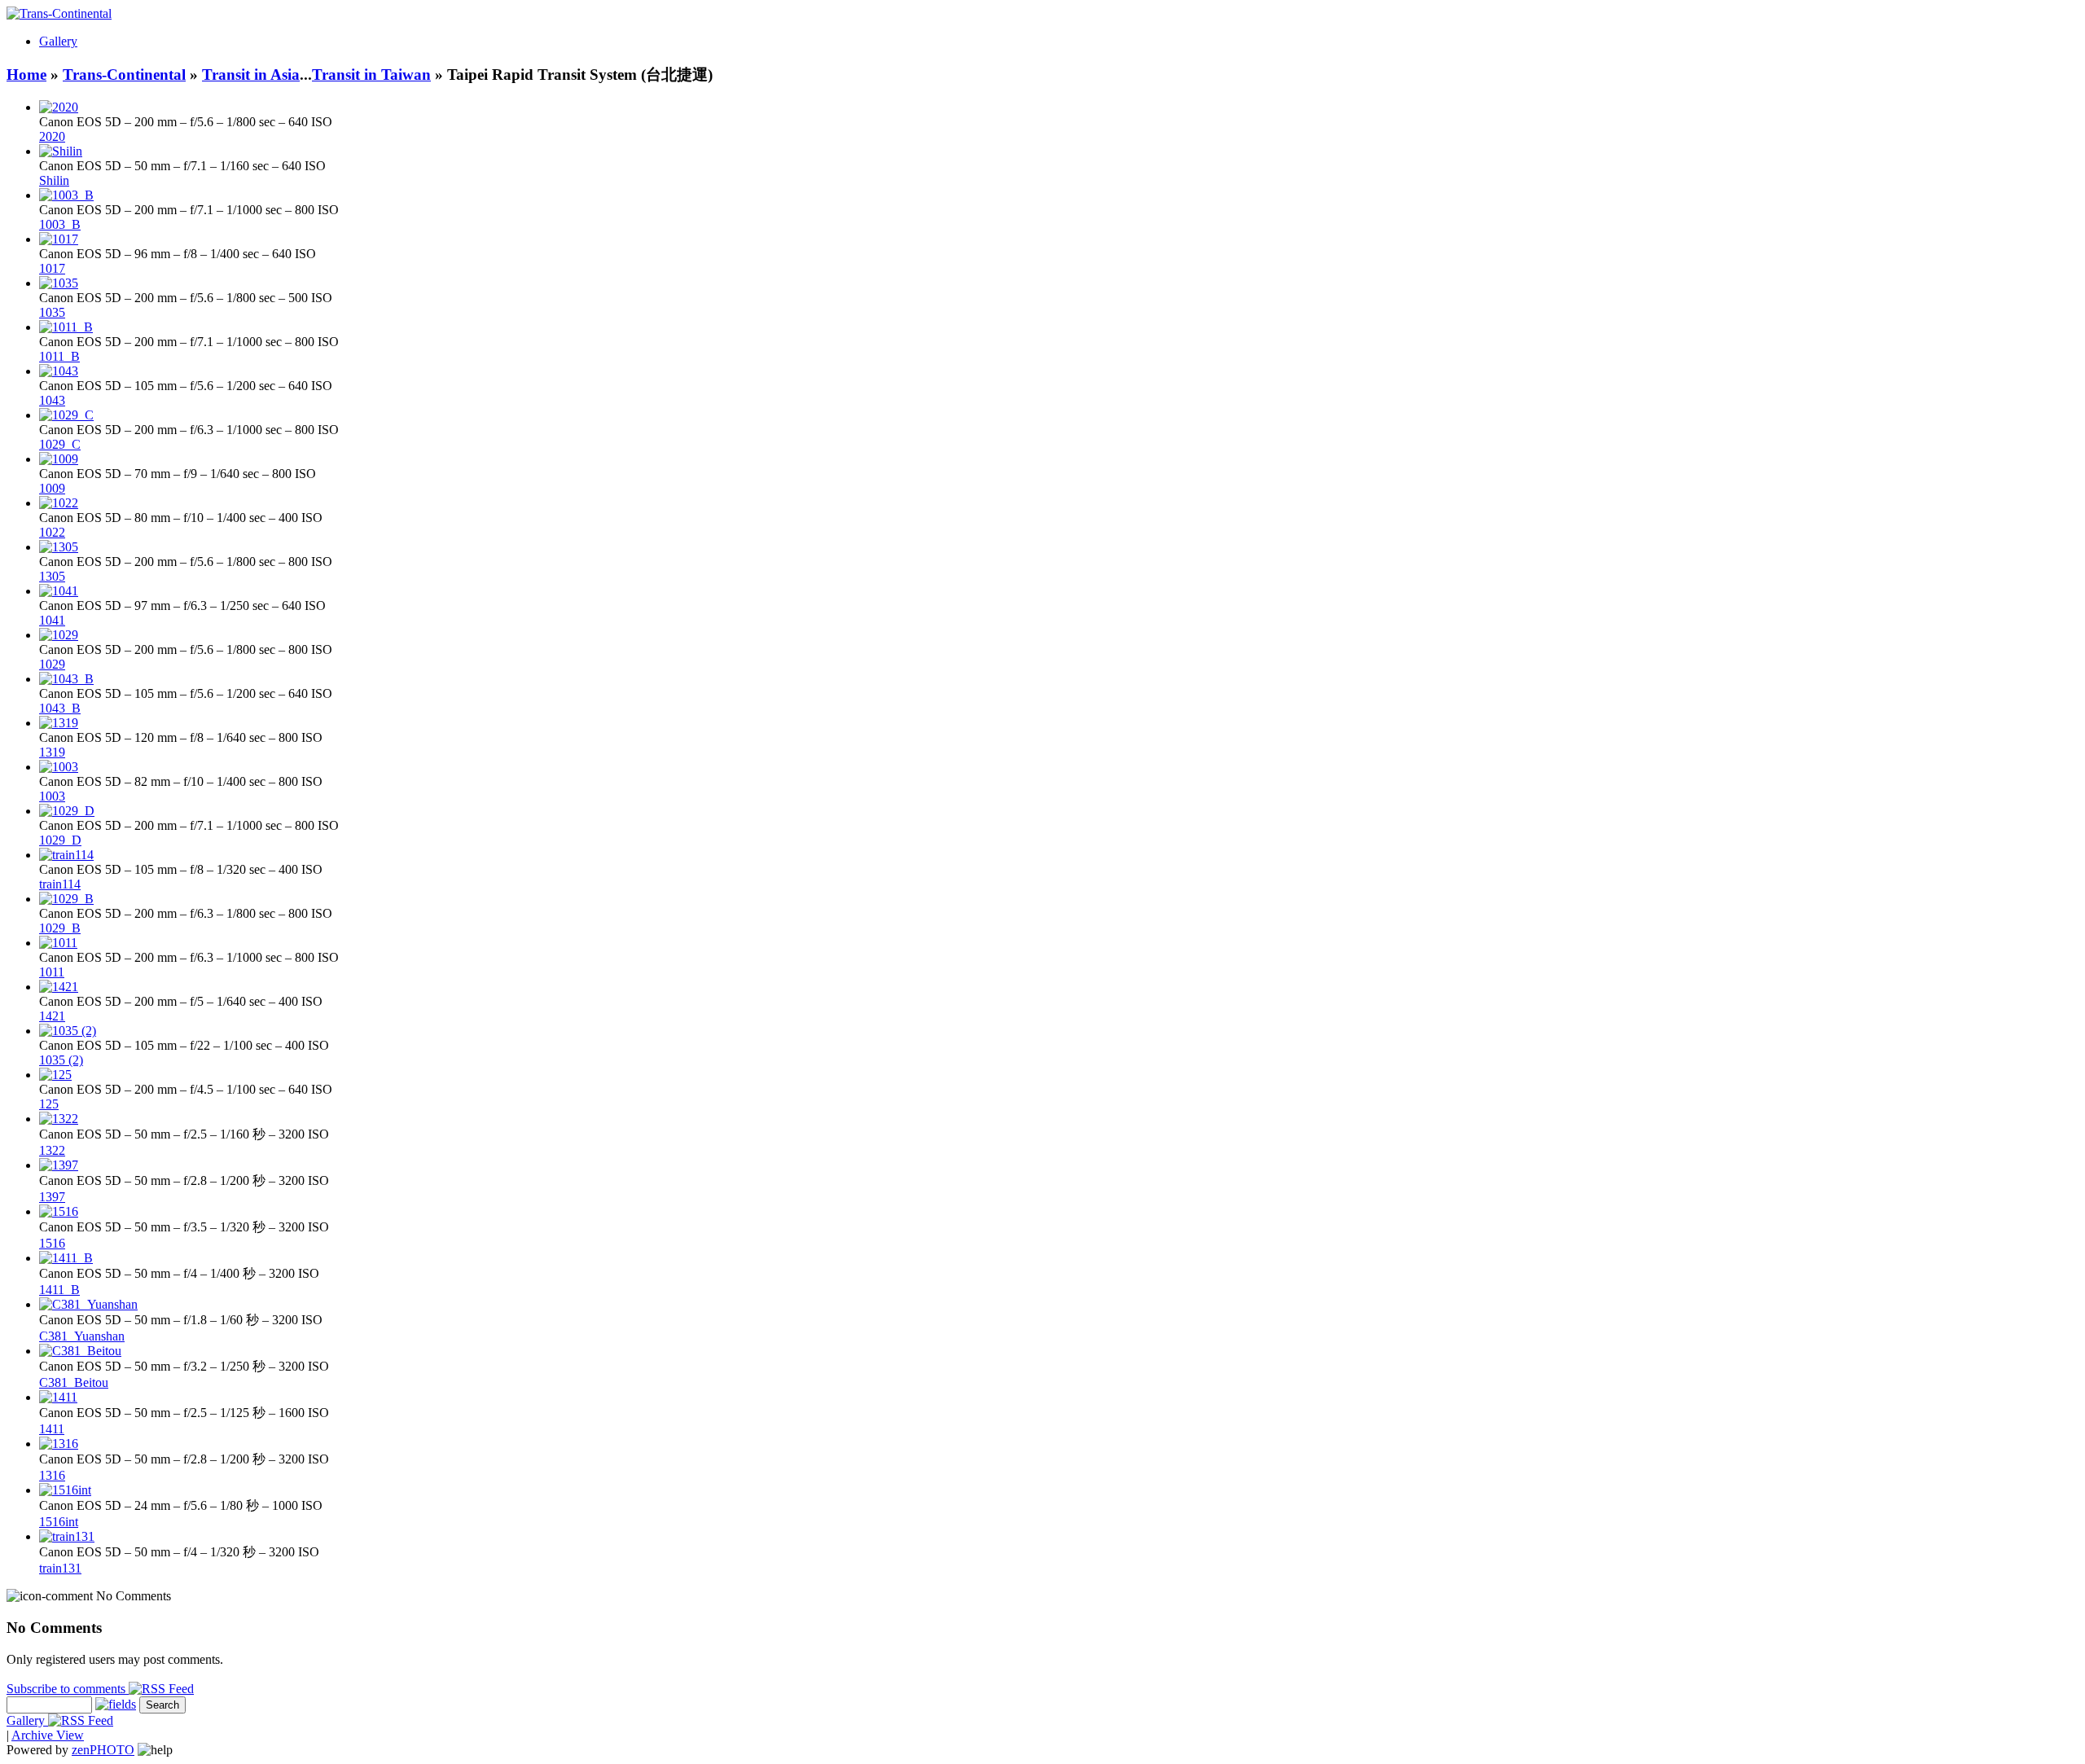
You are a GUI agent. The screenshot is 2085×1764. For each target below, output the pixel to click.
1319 (52, 752)
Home (26, 75)
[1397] (59, 1165)
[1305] (59, 547)
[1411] (58, 1397)
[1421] (59, 987)
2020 (52, 136)
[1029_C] (66, 415)
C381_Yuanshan (82, 1336)
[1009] (59, 459)
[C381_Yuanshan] (88, 1304)
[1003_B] (66, 195)
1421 (52, 1016)
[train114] (66, 855)
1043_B (60, 708)
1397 (52, 1197)
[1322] (59, 1119)
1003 (52, 796)
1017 (52, 268)
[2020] (59, 107)
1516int (59, 1522)
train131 (60, 1568)
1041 (52, 620)
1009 (52, 488)
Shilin (54, 180)
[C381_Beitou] (80, 1351)
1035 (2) (61, 1060)
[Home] (59, 13)
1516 (52, 1243)
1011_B (59, 356)
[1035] (59, 283)
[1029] (59, 635)
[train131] (67, 1536)
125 (49, 1104)
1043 (52, 400)
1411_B (59, 1290)
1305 (52, 576)
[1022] (59, 503)
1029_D (60, 840)
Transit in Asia (251, 75)
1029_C (60, 444)
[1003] (59, 767)
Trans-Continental (124, 75)
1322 (52, 1150)
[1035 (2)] (68, 1031)
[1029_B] (66, 899)
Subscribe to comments (68, 1689)
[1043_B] (66, 679)
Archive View (48, 1735)
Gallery (58, 41)
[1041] (59, 591)
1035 (52, 312)
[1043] (59, 371)
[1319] (59, 723)
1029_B (60, 928)
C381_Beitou (74, 1382)
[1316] (59, 1444)
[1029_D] (67, 811)
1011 (52, 972)
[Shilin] (61, 151)
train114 (60, 884)
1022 (52, 532)
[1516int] (65, 1490)
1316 (52, 1475)
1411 (52, 1429)
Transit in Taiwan (371, 75)
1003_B (60, 224)
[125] (55, 1075)
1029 (52, 664)
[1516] (59, 1211)
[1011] (58, 943)
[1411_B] (66, 1258)
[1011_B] (66, 327)
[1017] (59, 239)
